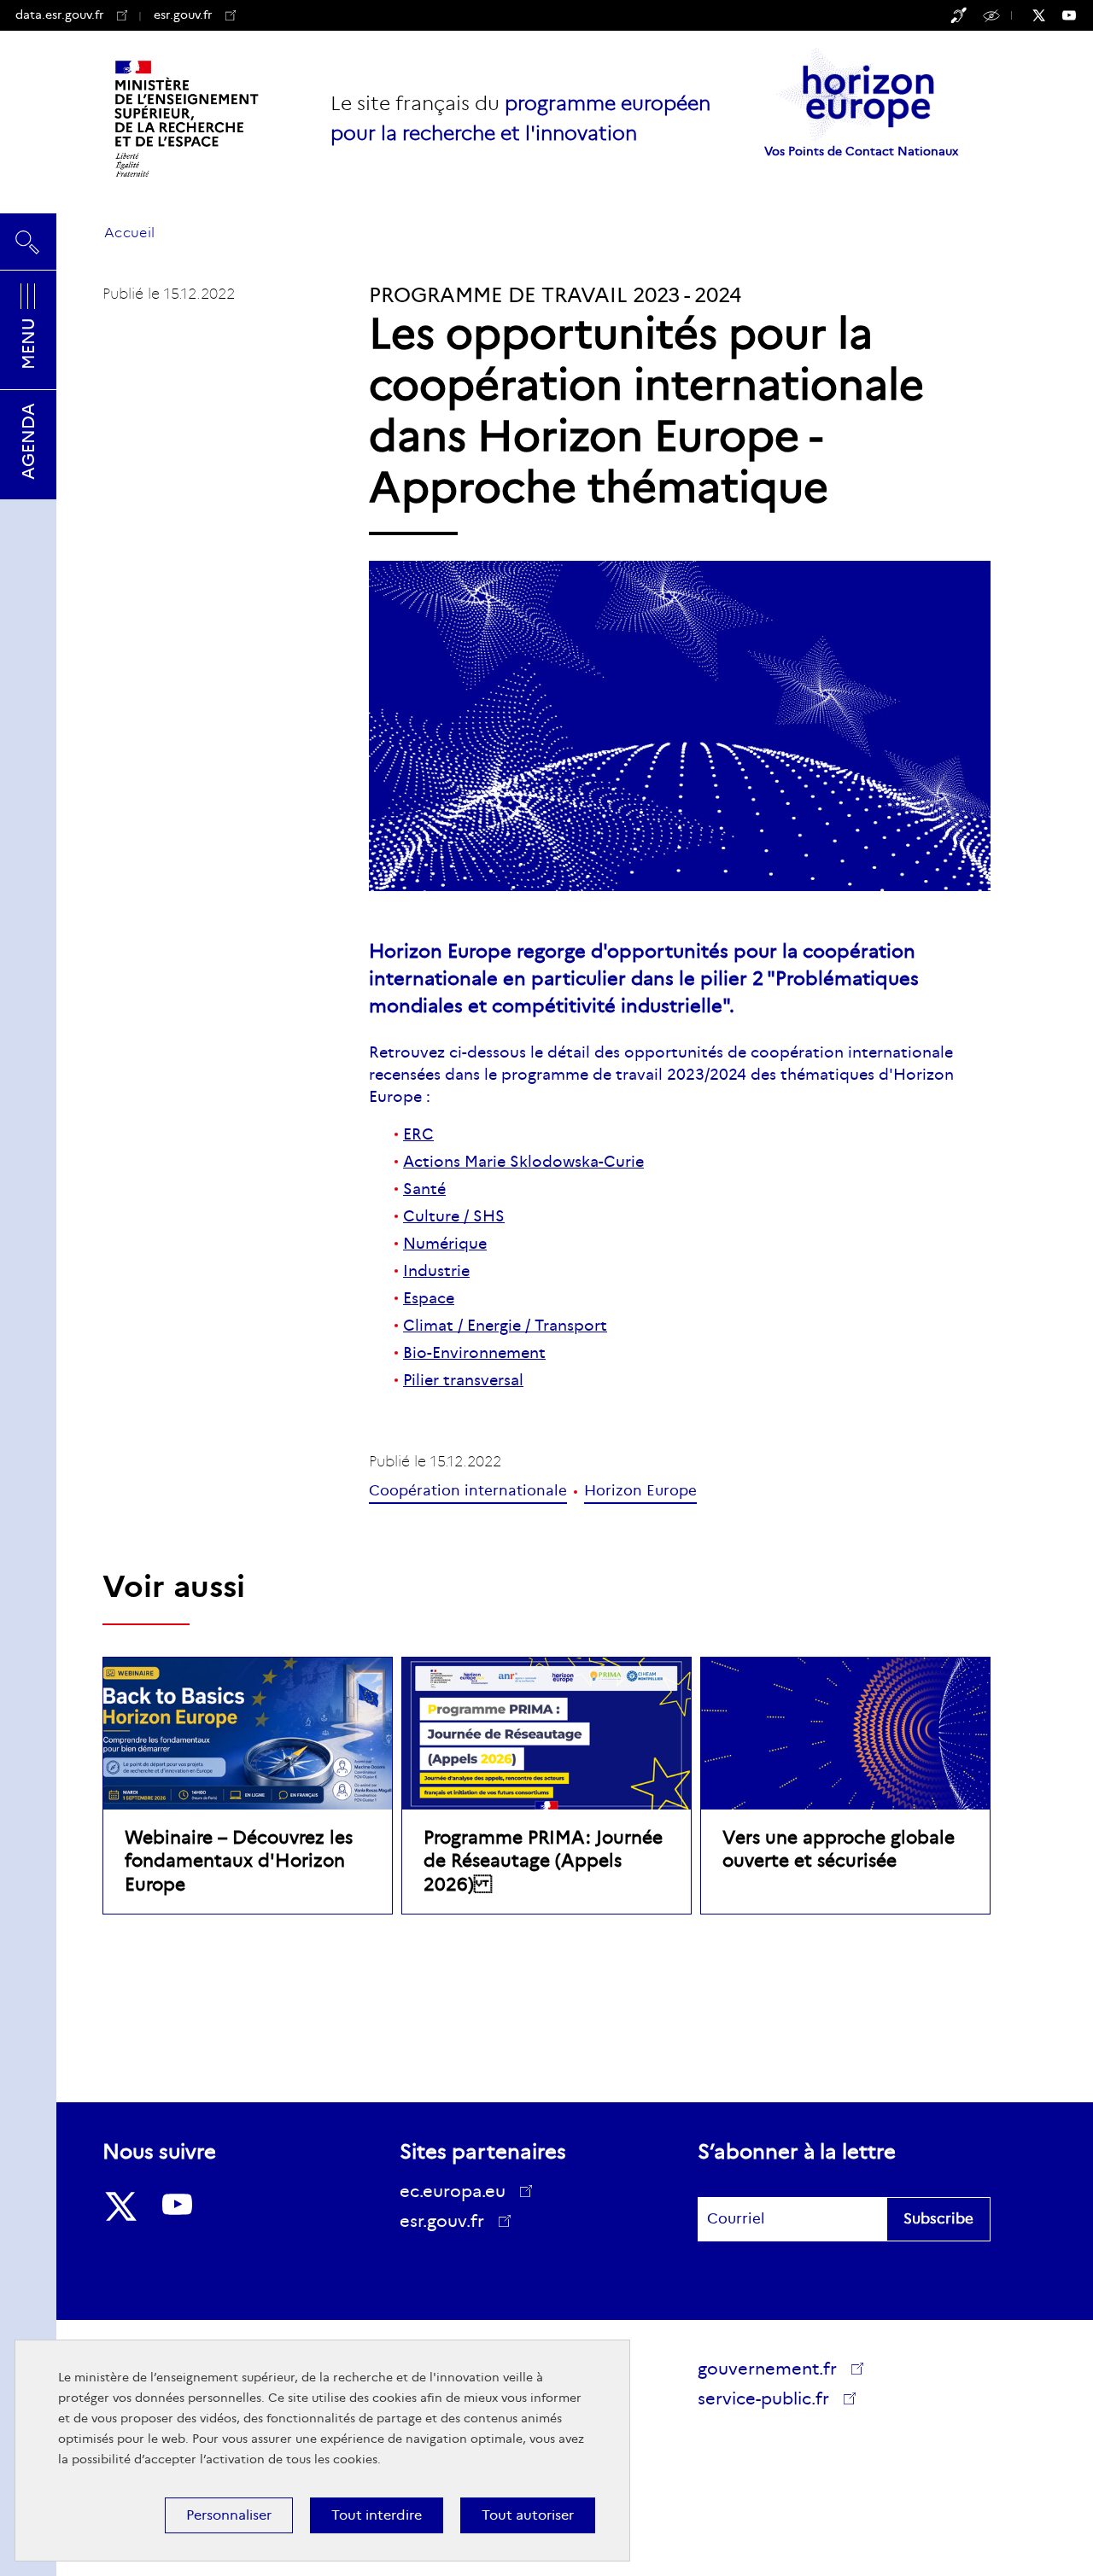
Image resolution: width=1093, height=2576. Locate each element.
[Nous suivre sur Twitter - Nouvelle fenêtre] (1047, 15)
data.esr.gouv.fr (60, 15)
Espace (429, 1298)
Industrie (436, 1271)
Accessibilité (994, 15)
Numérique (445, 1244)
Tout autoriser (528, 2515)
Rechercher (28, 235)
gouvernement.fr (767, 2369)
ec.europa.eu (453, 2191)
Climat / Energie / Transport (505, 1326)
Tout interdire (377, 2515)
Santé (424, 1189)
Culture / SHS (454, 1216)
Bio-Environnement (474, 1353)
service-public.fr (767, 2401)
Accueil (129, 233)
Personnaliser (229, 2515)
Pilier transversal (463, 1380)
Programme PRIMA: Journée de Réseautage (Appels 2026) (543, 1861)
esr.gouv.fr (195, 15)
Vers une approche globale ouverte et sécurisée (839, 1849)
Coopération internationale (468, 1491)
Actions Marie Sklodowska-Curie (523, 1162)
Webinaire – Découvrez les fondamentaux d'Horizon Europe (239, 1861)
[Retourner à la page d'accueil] (188, 119)
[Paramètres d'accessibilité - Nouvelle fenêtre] (959, 15)
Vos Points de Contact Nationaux (861, 151)
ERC (418, 1134)
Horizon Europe (640, 1491)
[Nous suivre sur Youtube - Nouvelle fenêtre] (1078, 15)
